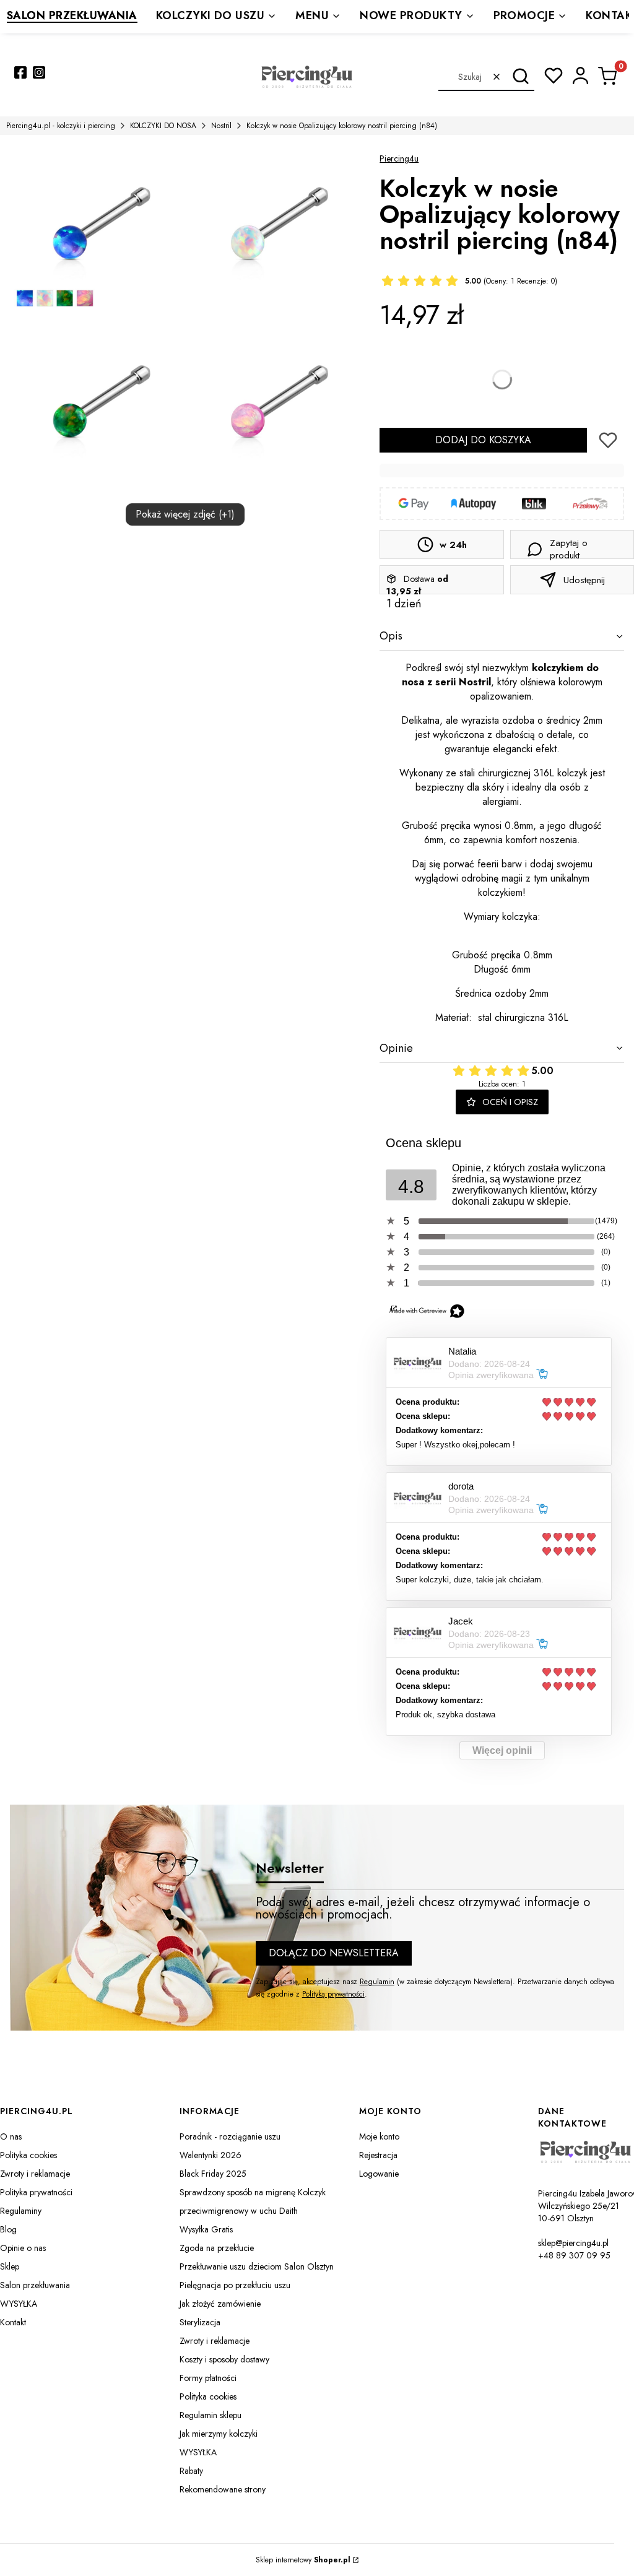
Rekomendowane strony (223, 2489)
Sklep (10, 2266)
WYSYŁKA (19, 2304)
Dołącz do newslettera (334, 1953)
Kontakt (13, 2322)
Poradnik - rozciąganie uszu (230, 2136)
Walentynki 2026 (211, 2155)
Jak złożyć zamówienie (220, 2304)
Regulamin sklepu (211, 2415)
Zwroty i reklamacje (35, 2174)
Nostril (221, 126)
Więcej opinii (502, 1750)
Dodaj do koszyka (483, 440)
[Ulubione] (554, 76)
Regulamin (377, 1982)
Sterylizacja (200, 2322)
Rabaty (191, 2471)
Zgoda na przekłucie (217, 2248)
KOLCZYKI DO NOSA (163, 126)
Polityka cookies (28, 2155)
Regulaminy (21, 2211)
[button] (520, 77)
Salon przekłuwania (35, 2285)
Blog (8, 2229)
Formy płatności (208, 2378)
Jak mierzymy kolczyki (219, 2434)
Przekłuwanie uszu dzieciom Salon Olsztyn (257, 2266)
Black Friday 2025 (213, 2174)
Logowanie (379, 2174)
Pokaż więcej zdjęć (185, 514)
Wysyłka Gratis (206, 2229)
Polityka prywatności (36, 2192)
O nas (11, 2136)
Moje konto (379, 2136)
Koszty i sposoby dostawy (224, 2359)
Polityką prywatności (333, 1994)
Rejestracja (378, 2155)
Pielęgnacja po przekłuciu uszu (235, 2285)
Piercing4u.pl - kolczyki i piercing (61, 126)
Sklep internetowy (303, 2560)
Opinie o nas (23, 2248)
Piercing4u (399, 158)
